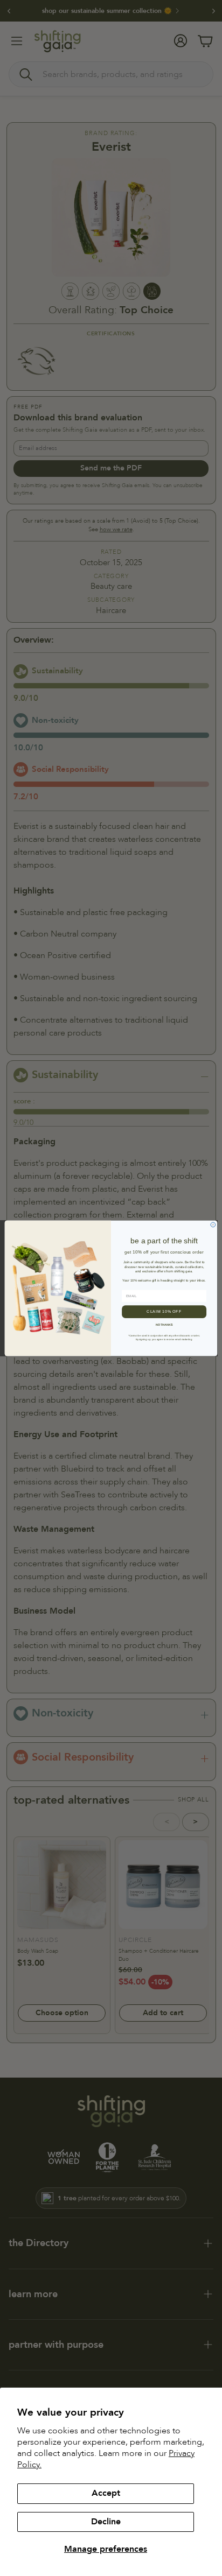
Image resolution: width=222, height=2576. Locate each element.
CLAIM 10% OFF (164, 1311)
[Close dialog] (213, 1225)
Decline (106, 2522)
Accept (106, 2493)
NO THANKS (164, 1324)
